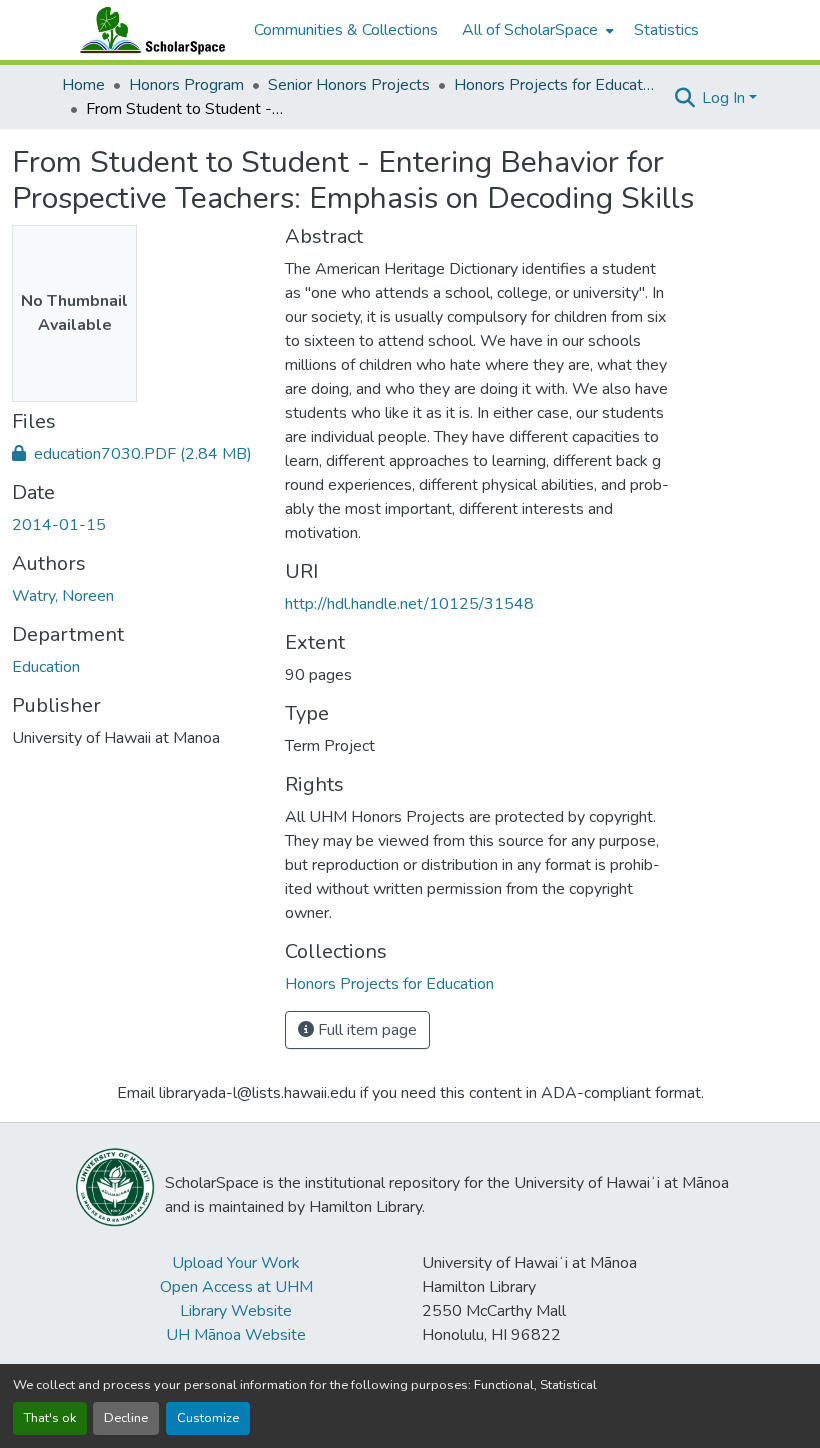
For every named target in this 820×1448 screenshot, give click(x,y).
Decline (126, 1418)
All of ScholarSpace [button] (530, 30)
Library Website (236, 1311)
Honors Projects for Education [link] (554, 85)
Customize (208, 1418)
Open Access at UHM (236, 1287)
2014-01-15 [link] (59, 525)
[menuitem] (536, 30)
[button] (148, 30)
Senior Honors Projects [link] (349, 85)
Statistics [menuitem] (666, 30)
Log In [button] (725, 98)
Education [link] (46, 667)
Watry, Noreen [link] (63, 596)
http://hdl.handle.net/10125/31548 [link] (409, 604)
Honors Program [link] (186, 85)
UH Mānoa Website (236, 1335)
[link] (136, 454)
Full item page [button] (365, 1030)
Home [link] (83, 85)
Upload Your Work (236, 1263)
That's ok (50, 1418)
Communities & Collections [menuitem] (346, 30)
